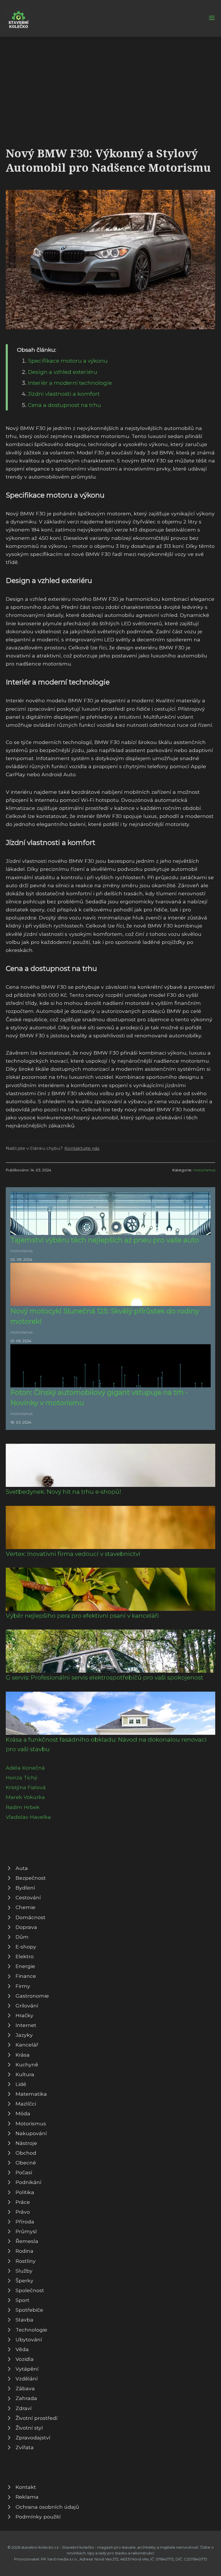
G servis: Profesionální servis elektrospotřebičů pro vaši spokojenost (104, 1677)
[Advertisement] (110, 80)
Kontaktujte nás (82, 1148)
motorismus (204, 1170)
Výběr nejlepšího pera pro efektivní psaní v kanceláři (82, 1616)
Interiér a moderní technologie (70, 383)
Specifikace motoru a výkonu (68, 361)
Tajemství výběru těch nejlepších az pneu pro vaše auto (105, 1240)
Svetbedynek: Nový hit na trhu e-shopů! (63, 1492)
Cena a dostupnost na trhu (64, 405)
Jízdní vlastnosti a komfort (64, 394)
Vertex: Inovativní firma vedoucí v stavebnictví (73, 1554)
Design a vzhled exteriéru (63, 372)
